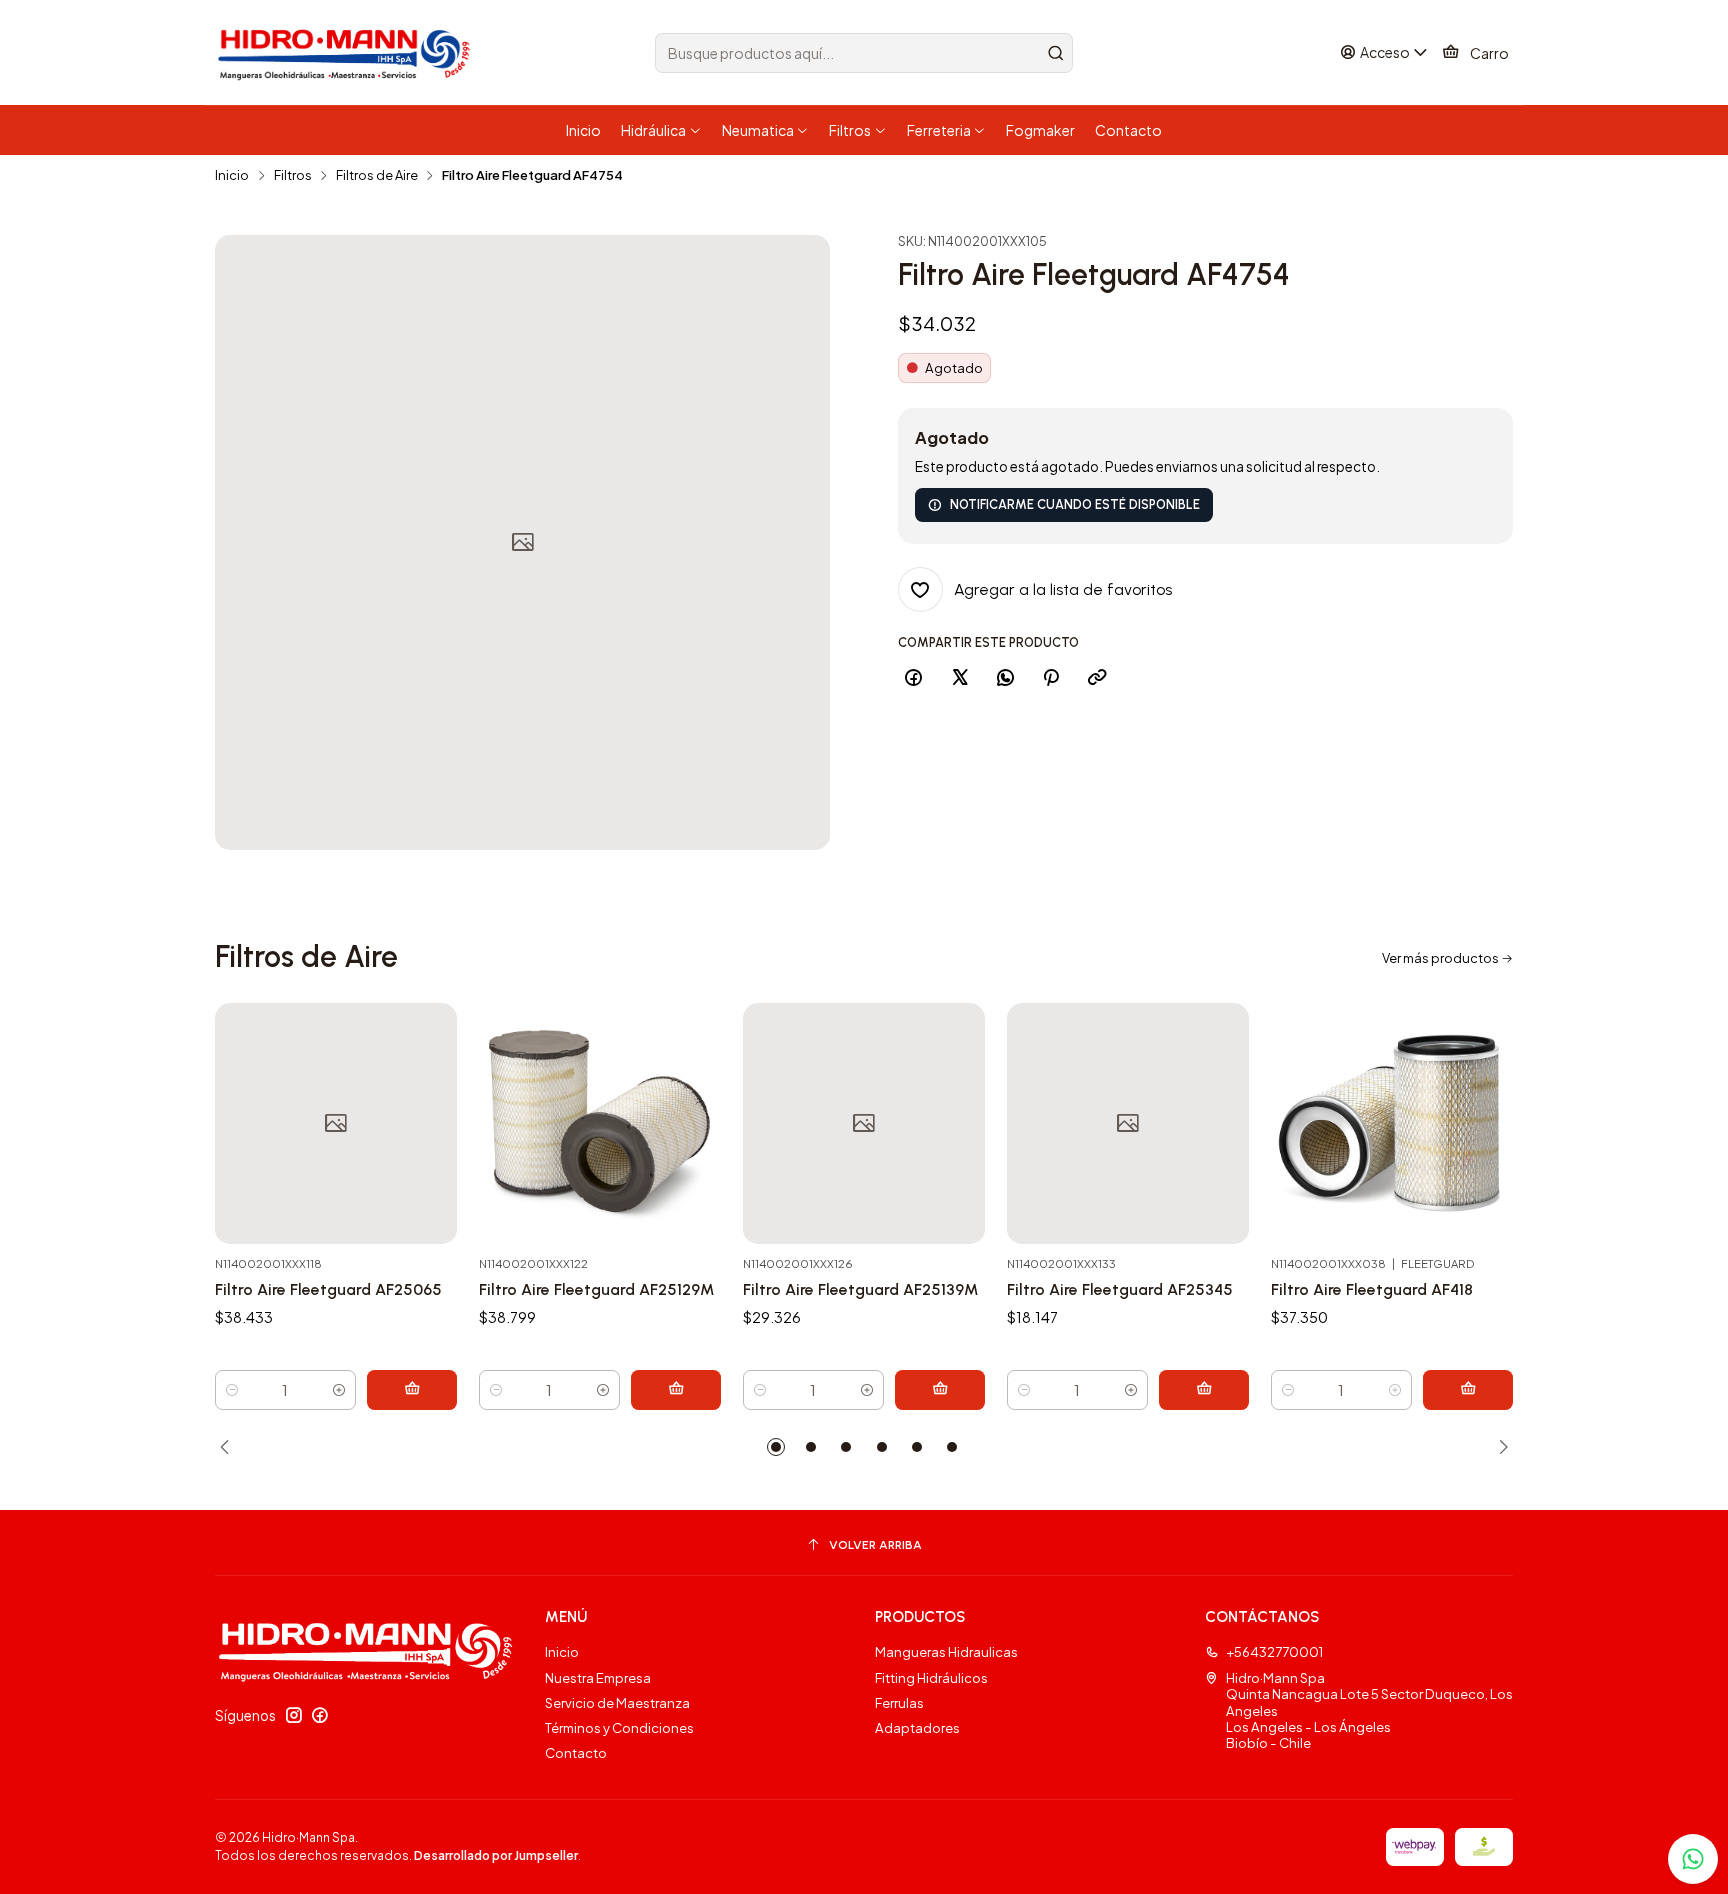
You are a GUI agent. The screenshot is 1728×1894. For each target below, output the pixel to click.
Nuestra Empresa (598, 1677)
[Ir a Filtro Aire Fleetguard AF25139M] (864, 1124)
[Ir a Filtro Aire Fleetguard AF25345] (1128, 1124)
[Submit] (1056, 53)
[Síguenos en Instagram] (294, 1715)
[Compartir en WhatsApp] (1005, 678)
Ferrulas (899, 1702)
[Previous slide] (230, 1447)
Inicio (232, 175)
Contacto (576, 1752)
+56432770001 (1274, 1651)
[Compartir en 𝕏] (959, 678)
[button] (776, 1447)
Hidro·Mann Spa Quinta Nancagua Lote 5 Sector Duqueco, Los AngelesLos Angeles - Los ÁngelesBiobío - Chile (1369, 1710)
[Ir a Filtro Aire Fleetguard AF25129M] (600, 1124)
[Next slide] (1498, 1447)
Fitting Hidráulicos (931, 1677)
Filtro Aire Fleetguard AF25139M (860, 1289)
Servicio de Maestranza (617, 1702)
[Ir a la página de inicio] (347, 53)
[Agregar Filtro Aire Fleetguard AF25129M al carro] (676, 1390)
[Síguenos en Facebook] (320, 1715)
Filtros (293, 175)
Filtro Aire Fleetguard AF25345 (1120, 1289)
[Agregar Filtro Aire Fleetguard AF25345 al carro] (1204, 1390)
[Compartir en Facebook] (914, 678)
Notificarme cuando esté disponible (1075, 504)
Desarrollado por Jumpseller (496, 1855)
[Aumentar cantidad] (339, 1390)
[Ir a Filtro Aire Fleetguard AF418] (1392, 1124)
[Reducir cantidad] (231, 1390)
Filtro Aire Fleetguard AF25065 (328, 1289)
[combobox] (864, 53)
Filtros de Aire (377, 175)
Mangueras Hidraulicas (946, 1651)
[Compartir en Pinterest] (1051, 678)
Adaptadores (917, 1727)
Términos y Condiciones (619, 1727)
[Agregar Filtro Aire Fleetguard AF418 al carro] (1468, 1390)
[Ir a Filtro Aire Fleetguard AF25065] (336, 1124)
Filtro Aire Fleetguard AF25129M (596, 1289)
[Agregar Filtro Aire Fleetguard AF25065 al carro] (412, 1390)
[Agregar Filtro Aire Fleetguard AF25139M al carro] (940, 1390)
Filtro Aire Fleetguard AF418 (1372, 1289)
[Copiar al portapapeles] (1096, 678)
